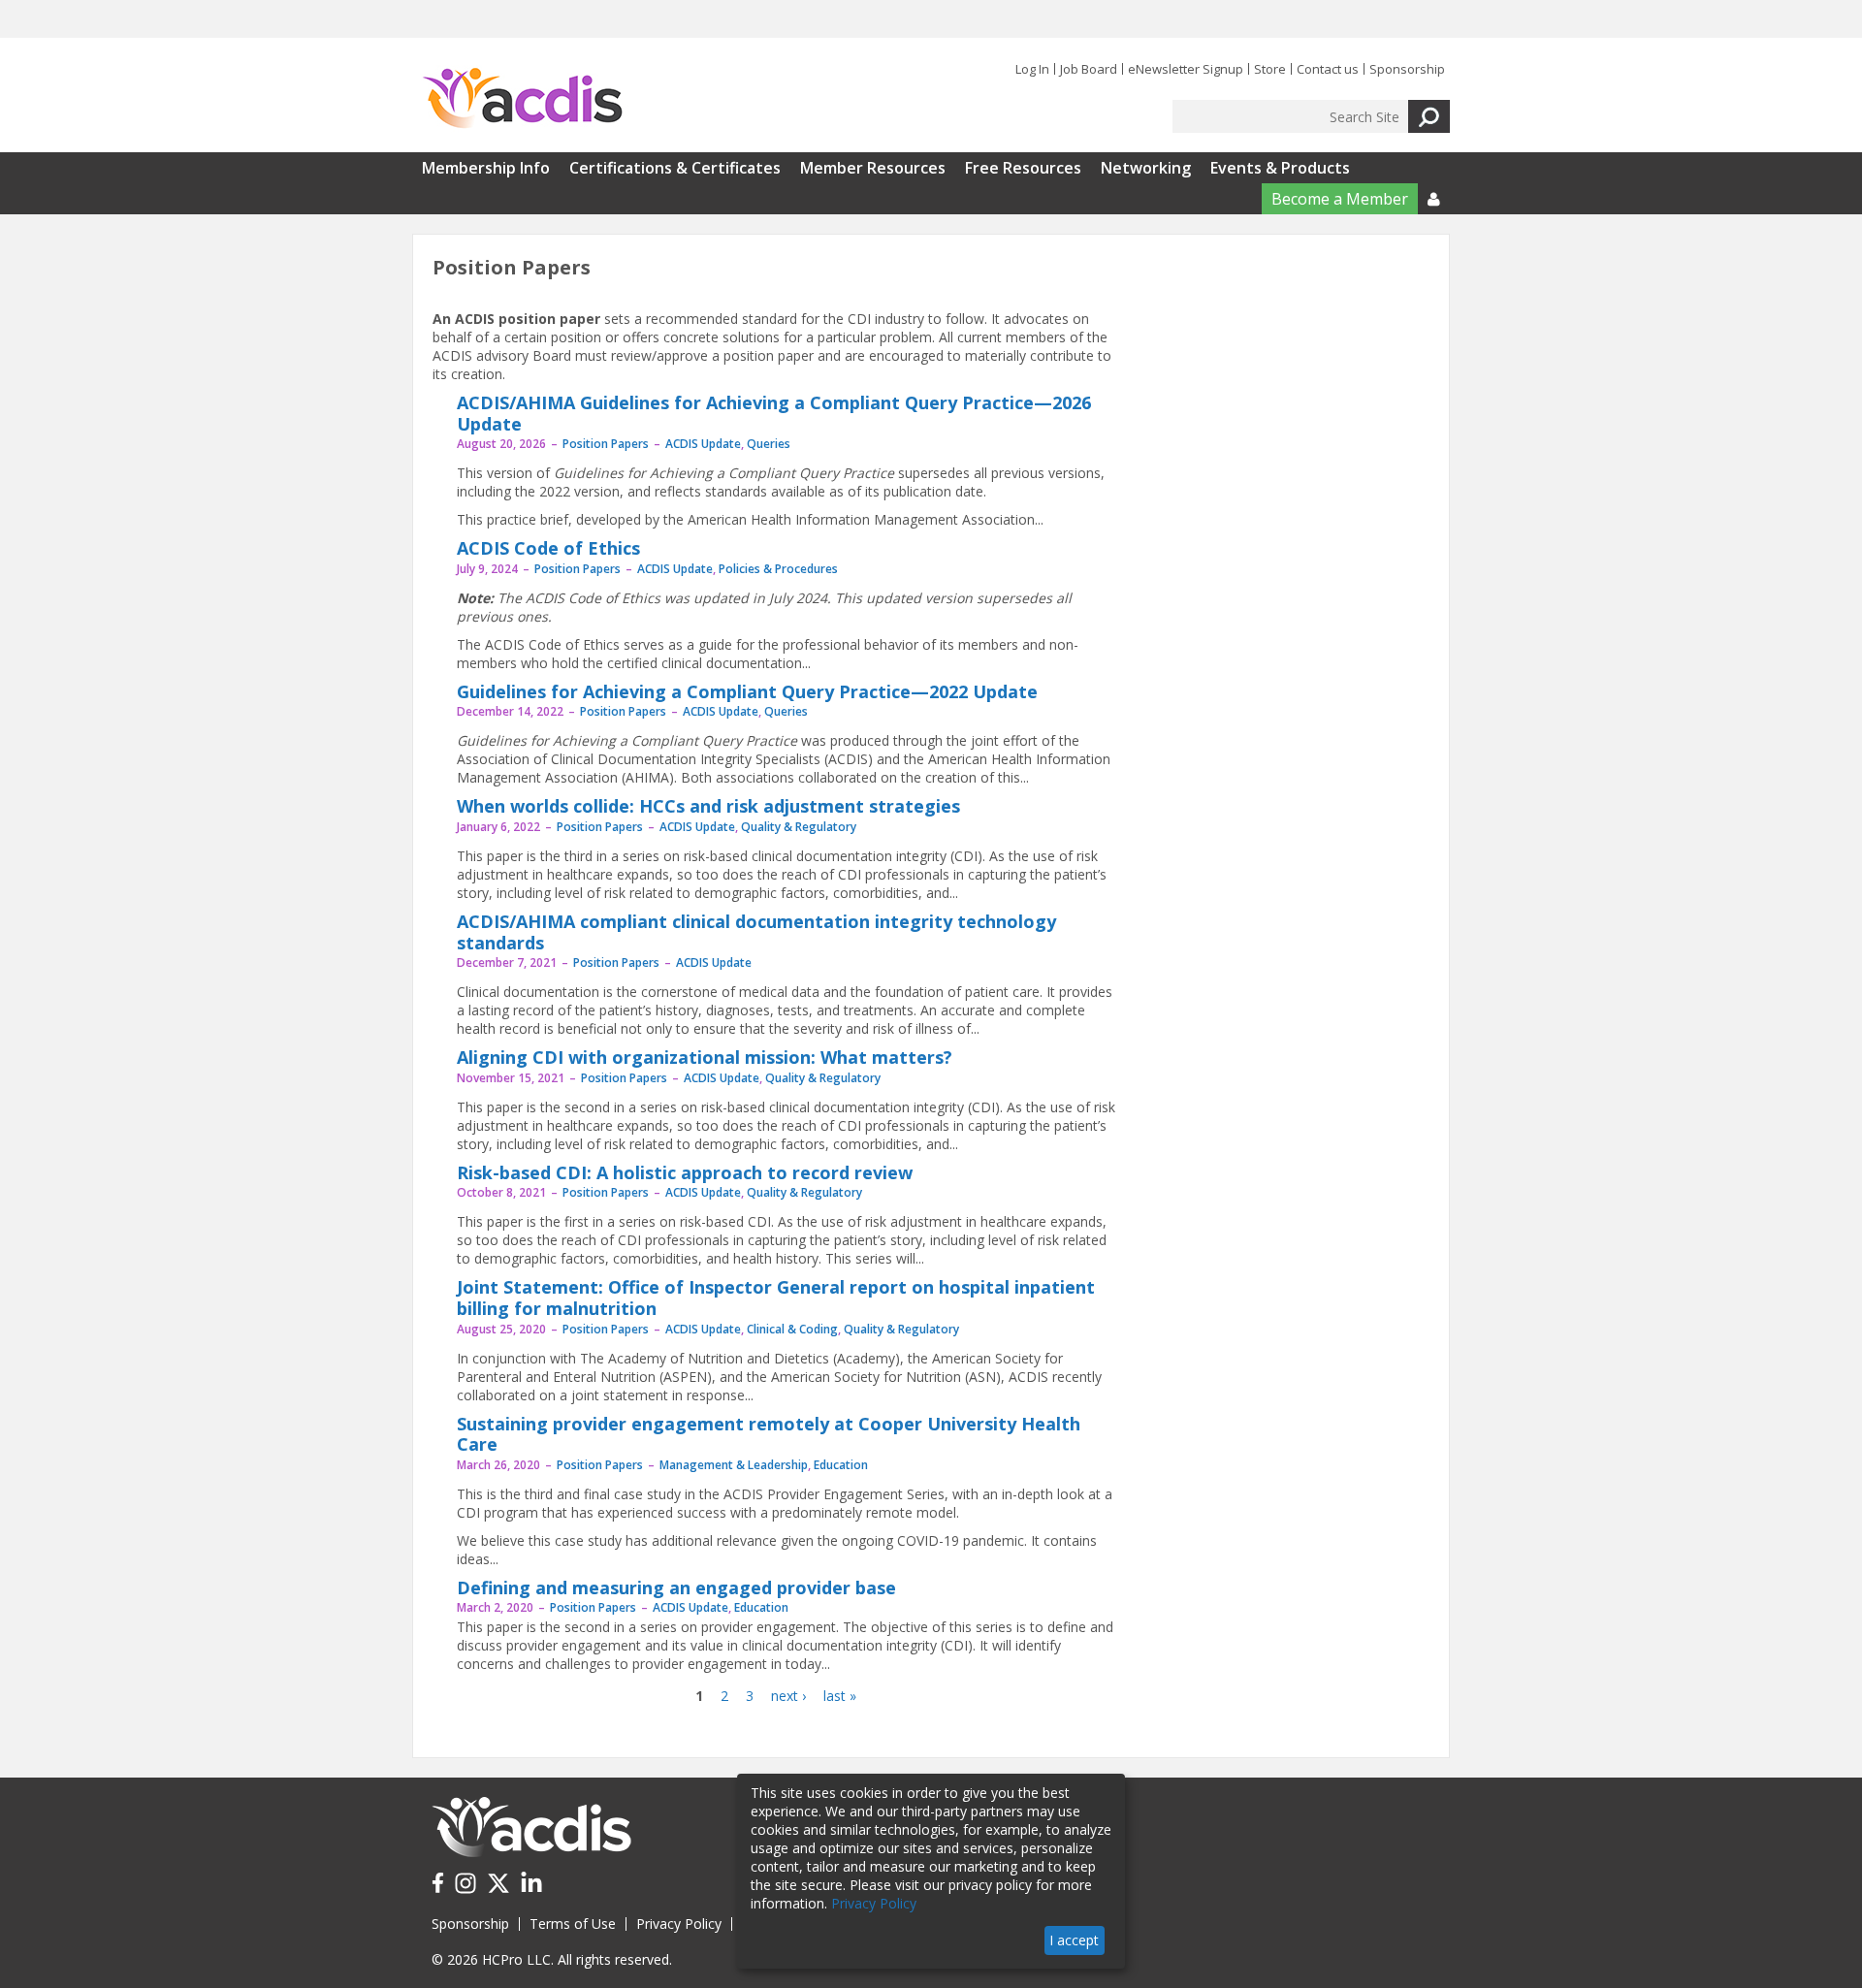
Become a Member (1340, 199)
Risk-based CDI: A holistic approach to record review (685, 1172)
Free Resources (1023, 168)
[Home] (522, 99)
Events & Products (1280, 168)
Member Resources (873, 168)
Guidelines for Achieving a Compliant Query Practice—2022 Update (747, 691)
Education (841, 1465)
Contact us (1328, 69)
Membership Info (486, 168)
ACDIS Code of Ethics (548, 548)
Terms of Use (573, 1924)
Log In (1032, 69)
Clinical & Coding (792, 1329)
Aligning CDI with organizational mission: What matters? (705, 1057)
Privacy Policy (679, 1924)
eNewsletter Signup (1186, 69)
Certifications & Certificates (675, 168)
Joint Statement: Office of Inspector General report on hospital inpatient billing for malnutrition (776, 1298)
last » (840, 1696)
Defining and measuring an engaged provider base (676, 1587)
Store (1270, 69)
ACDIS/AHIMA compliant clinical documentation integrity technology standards (756, 932)
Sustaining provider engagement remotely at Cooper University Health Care (769, 1434)
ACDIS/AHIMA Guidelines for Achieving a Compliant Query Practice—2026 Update (774, 413)
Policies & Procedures (778, 569)
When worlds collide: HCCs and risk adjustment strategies (708, 806)
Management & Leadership (734, 1465)
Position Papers (606, 444)
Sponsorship (1407, 69)
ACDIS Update (703, 444)
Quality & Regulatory (799, 827)
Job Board (1089, 69)
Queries (769, 444)
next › (788, 1696)
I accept (1074, 1940)
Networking (1146, 168)
